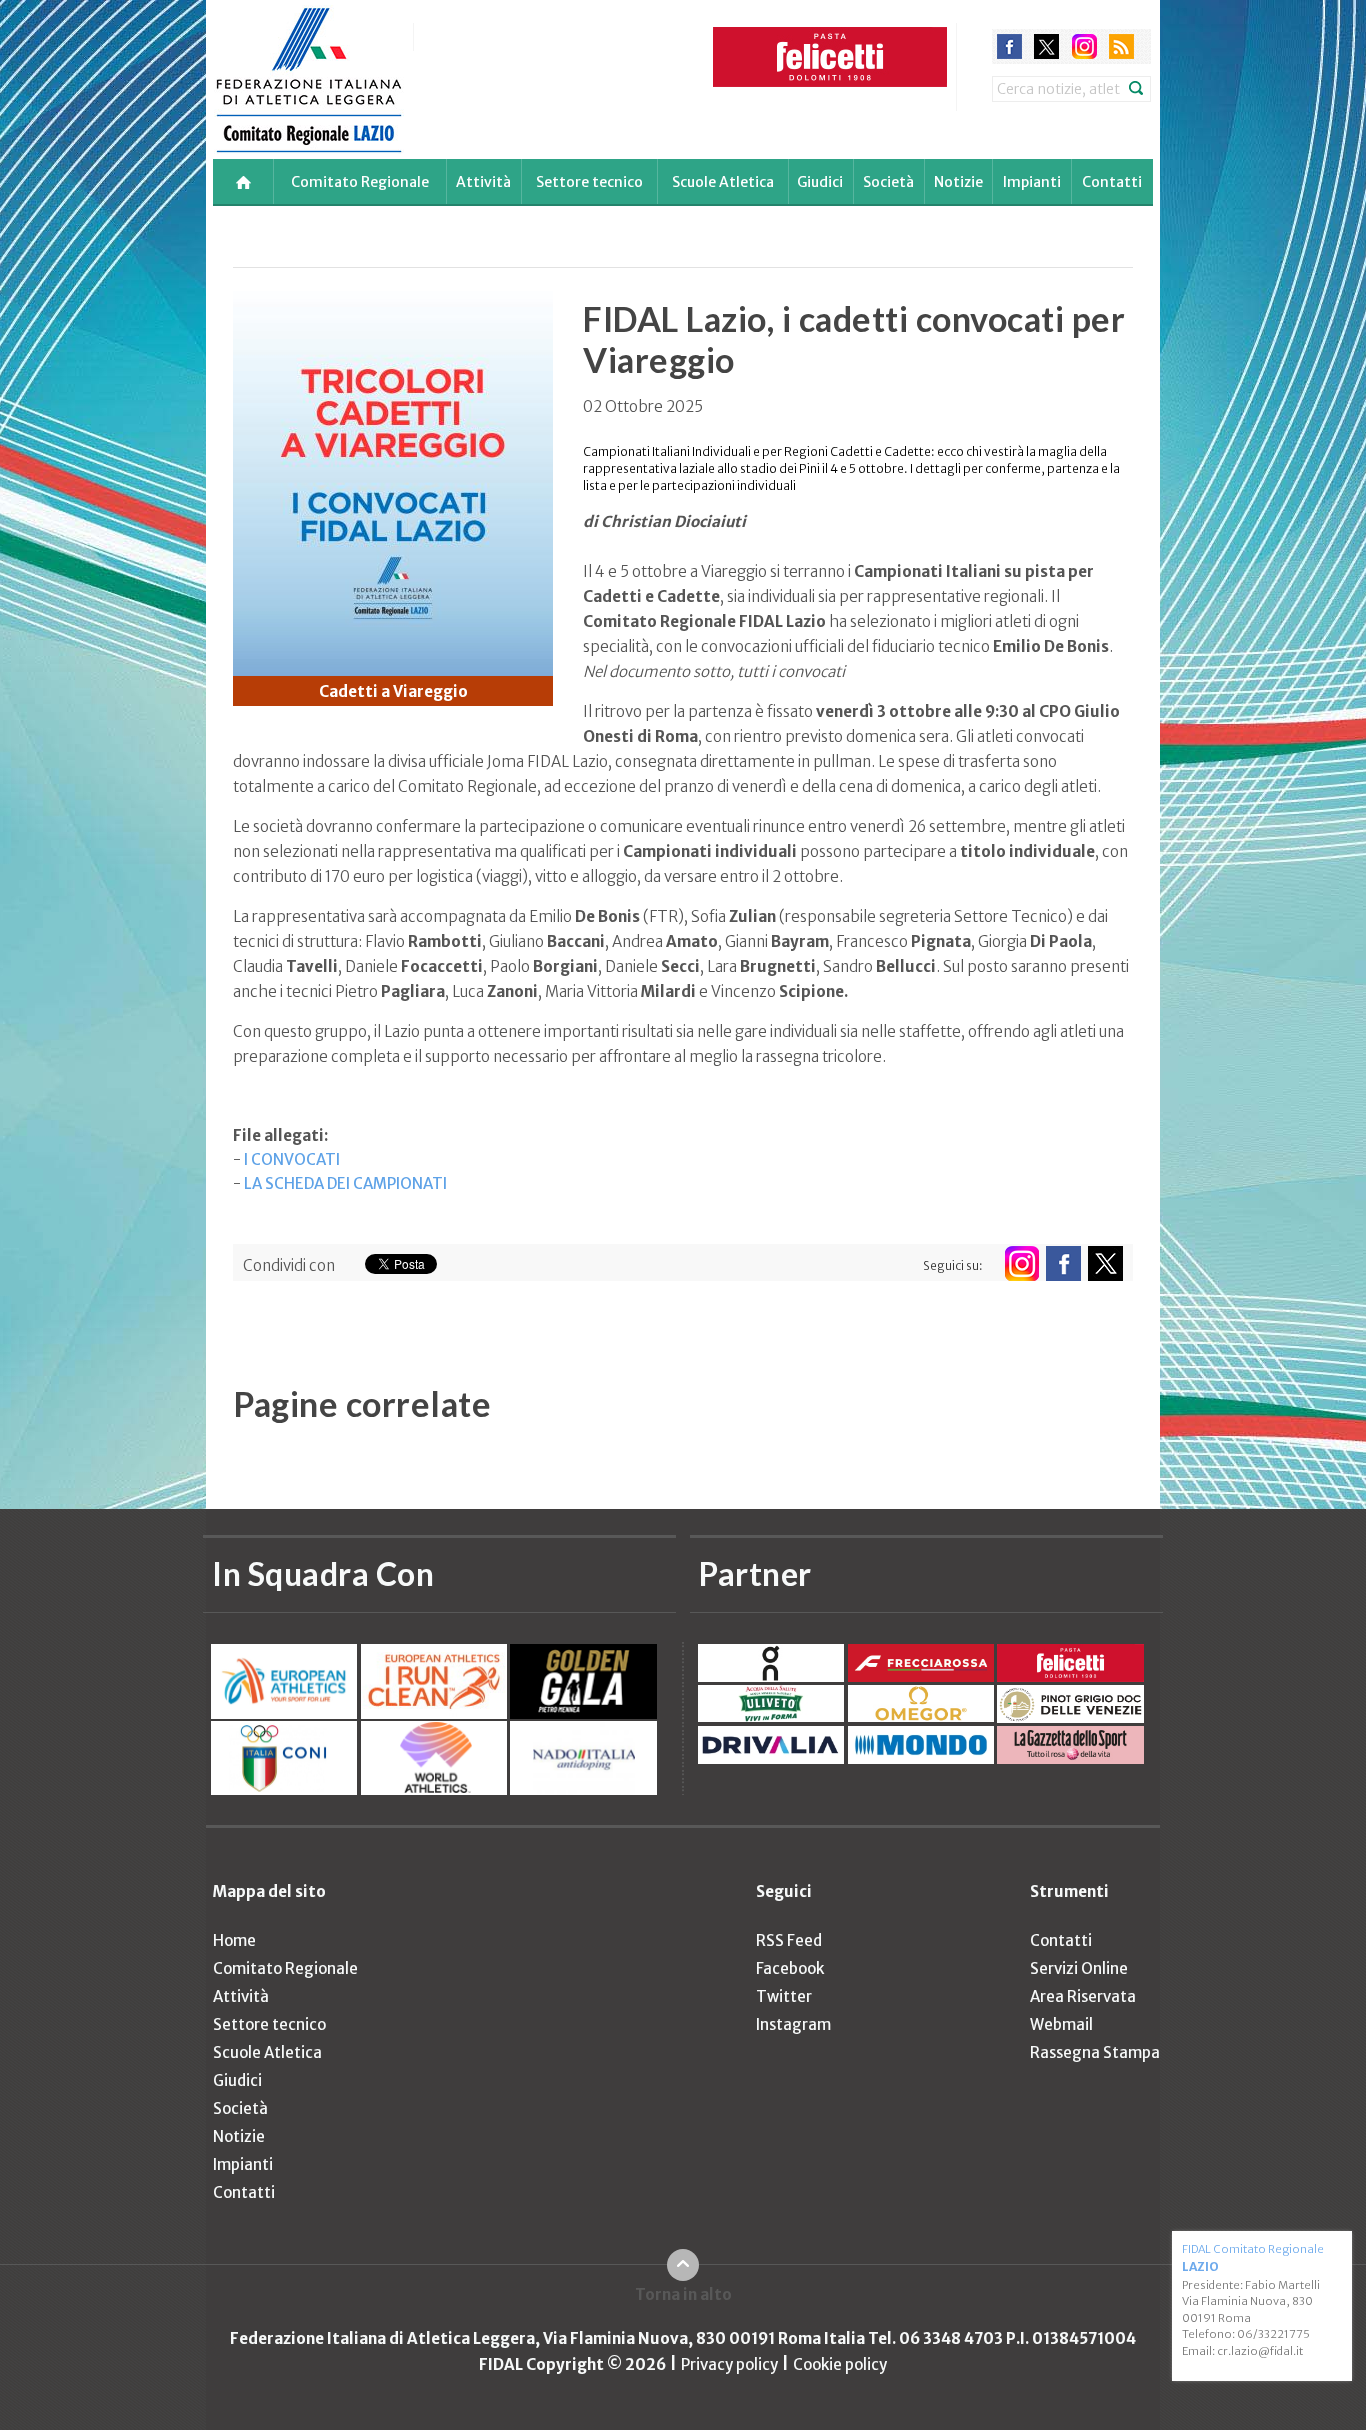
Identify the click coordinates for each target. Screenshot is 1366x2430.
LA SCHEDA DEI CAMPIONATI (345, 1183)
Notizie (958, 182)
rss (1121, 46)
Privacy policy (729, 2364)
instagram (1084, 46)
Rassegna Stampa (1095, 2052)
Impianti (1032, 182)
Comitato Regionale (360, 182)
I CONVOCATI (292, 1159)
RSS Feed (789, 1940)
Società (888, 182)
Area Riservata (1083, 1996)
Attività (483, 182)
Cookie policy (840, 2364)
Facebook (790, 1968)
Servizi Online (1079, 1968)
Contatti (1112, 182)
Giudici (820, 182)
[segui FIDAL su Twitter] (1105, 1263)
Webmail (1061, 2024)
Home (234, 1940)
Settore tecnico (589, 182)
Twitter (784, 1996)
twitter (1046, 46)
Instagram (793, 2024)
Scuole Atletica (723, 182)
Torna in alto (683, 2294)
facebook (1009, 46)
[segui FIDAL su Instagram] (1021, 1263)
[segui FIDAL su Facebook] (1063, 1263)
